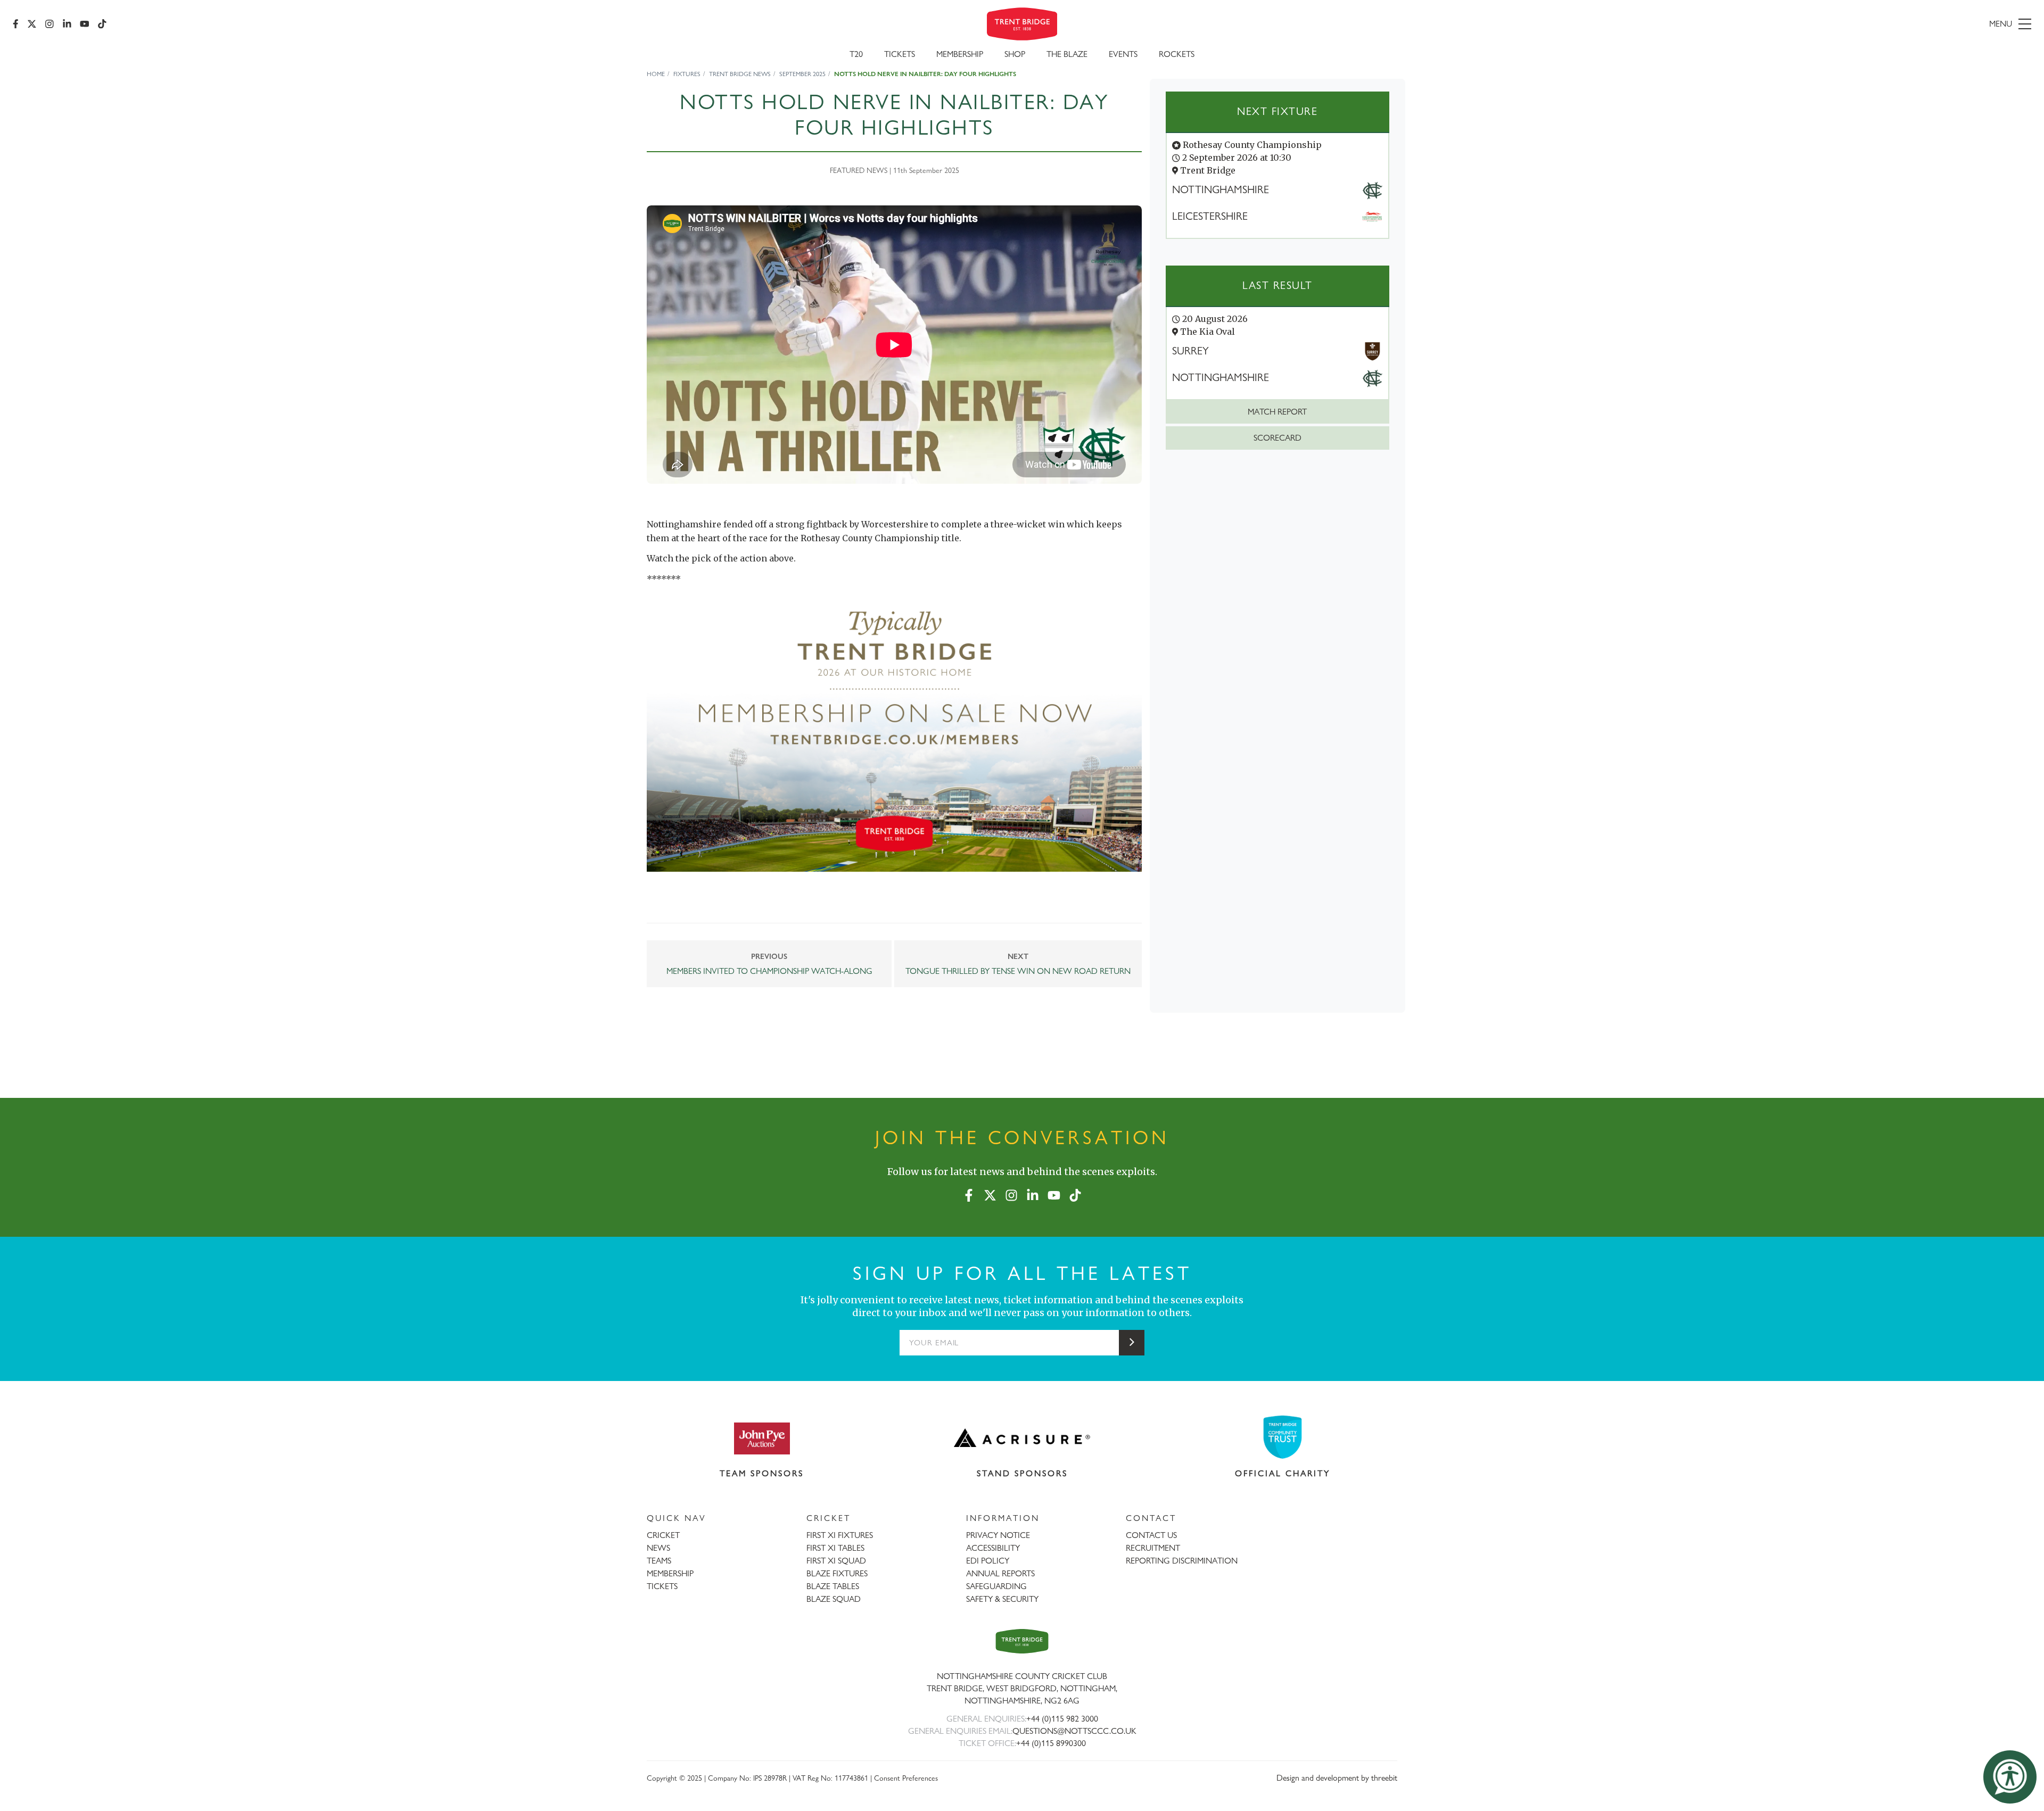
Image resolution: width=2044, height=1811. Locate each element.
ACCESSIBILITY (993, 1548)
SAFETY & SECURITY (1002, 1599)
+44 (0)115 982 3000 (1062, 1719)
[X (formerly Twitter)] (32, 24)
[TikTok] (102, 24)
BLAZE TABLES (833, 1586)
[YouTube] (85, 24)
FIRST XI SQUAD (836, 1561)
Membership (960, 54)
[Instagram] (50, 24)
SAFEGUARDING (996, 1586)
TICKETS (662, 1586)
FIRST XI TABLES (835, 1548)
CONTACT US (1151, 1535)
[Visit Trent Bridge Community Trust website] (1283, 1437)
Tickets (900, 54)
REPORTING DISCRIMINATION (1182, 1561)
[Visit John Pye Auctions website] (762, 1438)
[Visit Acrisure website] (1022, 1438)
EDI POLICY (988, 1561)
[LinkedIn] (67, 24)
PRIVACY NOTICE (998, 1535)
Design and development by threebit (1337, 1778)
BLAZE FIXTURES (837, 1573)
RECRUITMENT (1153, 1548)
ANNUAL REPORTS (1000, 1573)
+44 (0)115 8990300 (1051, 1743)
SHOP (1015, 54)
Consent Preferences (906, 1778)
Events (1123, 54)
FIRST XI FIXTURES (840, 1535)
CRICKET (663, 1535)
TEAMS (659, 1561)
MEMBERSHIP (670, 1573)
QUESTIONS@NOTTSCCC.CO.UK (1074, 1731)
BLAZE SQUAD (834, 1599)
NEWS (658, 1548)
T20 (856, 54)
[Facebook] (16, 24)
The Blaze (1067, 54)
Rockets (1177, 54)
